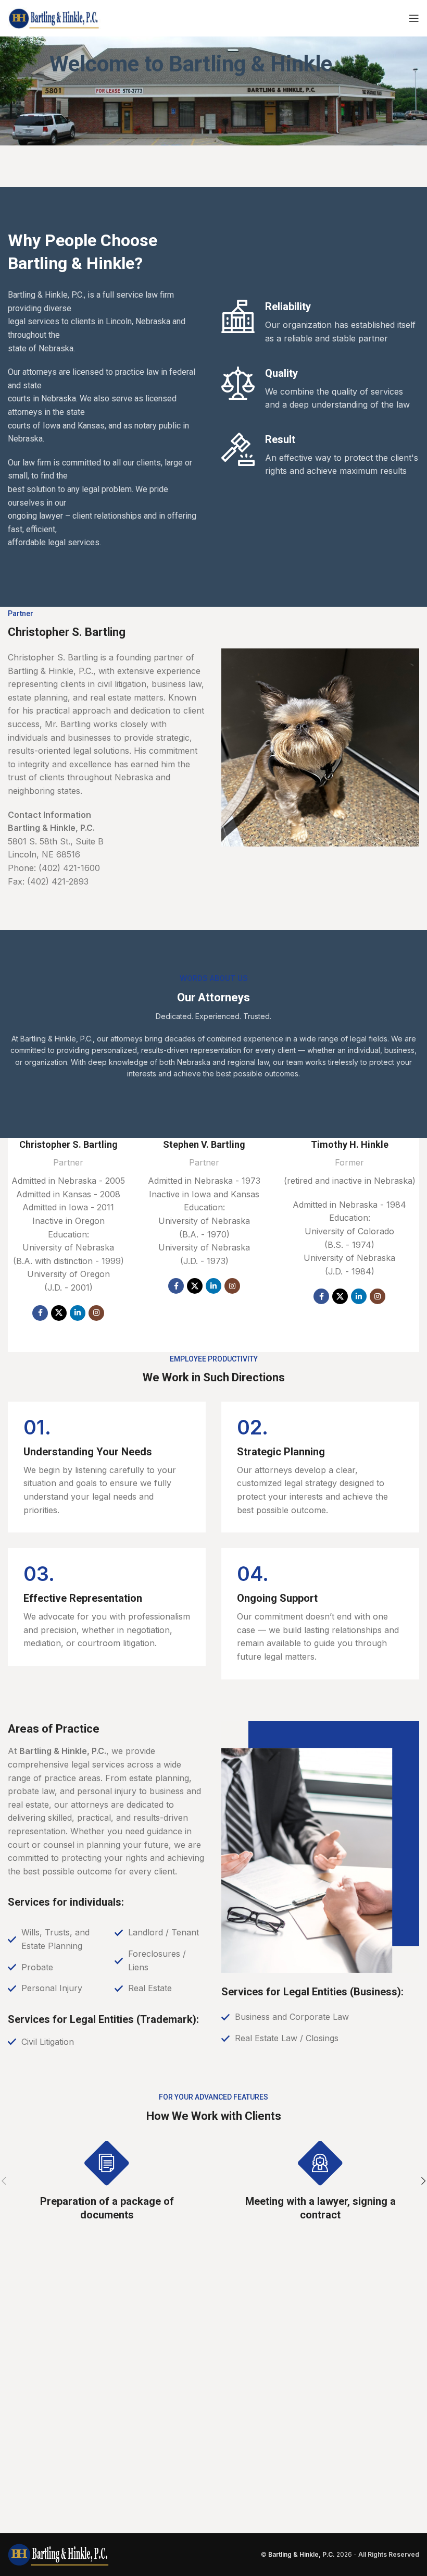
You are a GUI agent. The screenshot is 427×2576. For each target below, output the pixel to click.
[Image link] (58, 2554)
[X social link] (59, 1313)
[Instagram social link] (96, 1313)
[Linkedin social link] (78, 1313)
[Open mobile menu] (414, 18)
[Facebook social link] (40, 1313)
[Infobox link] (107, 1467)
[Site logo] (54, 17)
